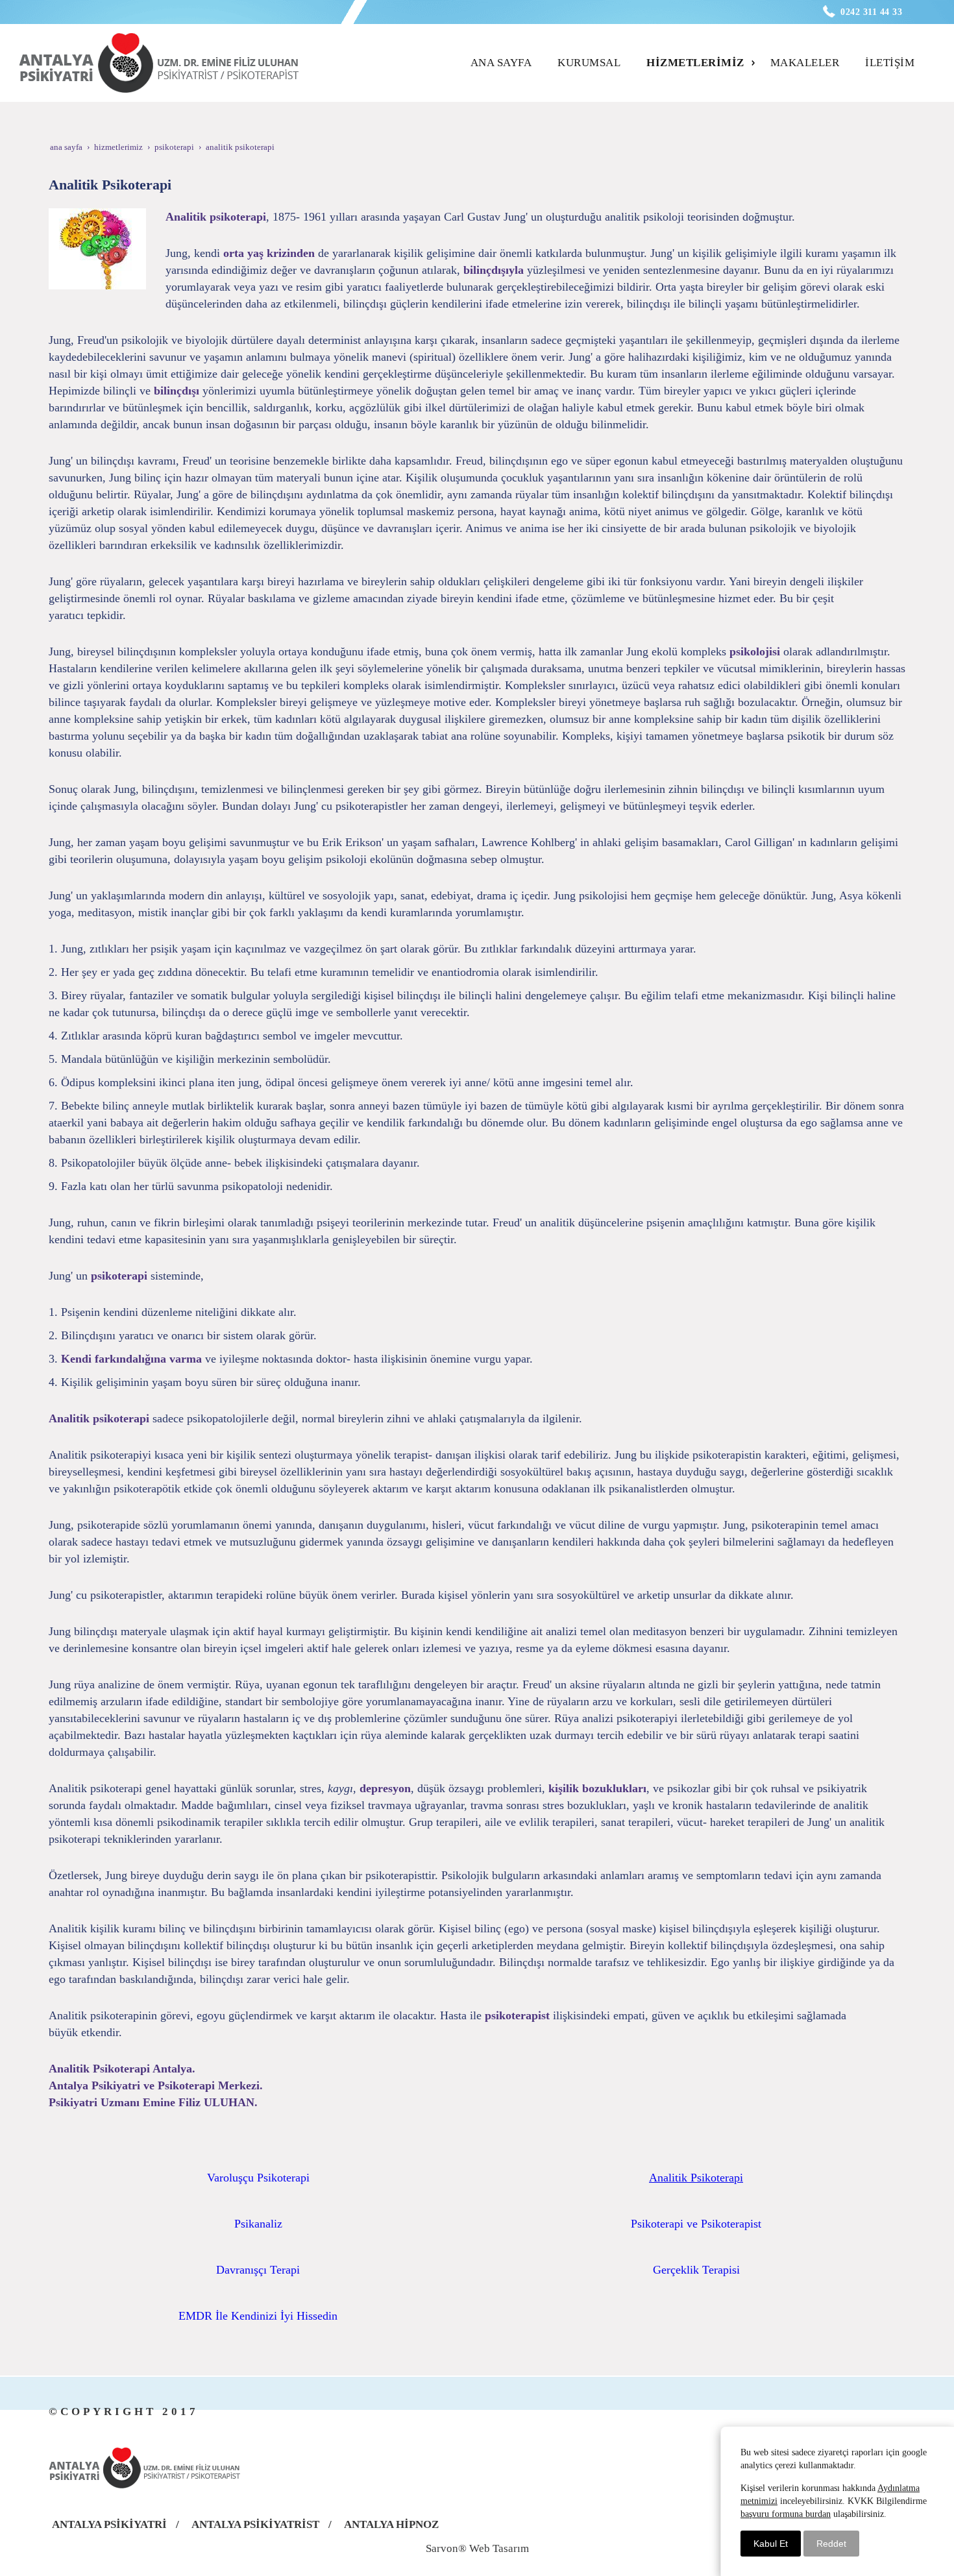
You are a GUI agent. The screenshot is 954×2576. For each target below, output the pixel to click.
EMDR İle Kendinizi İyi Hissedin (258, 2316)
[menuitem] (505, 63)
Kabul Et (771, 2544)
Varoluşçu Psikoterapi (258, 2178)
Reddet (831, 2544)
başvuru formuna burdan (786, 2514)
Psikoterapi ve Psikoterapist (696, 2224)
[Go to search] (926, 51)
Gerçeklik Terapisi (696, 2270)
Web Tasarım (499, 2548)
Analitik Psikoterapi (696, 2178)
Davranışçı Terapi (258, 2270)
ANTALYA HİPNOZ (391, 2524)
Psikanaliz (258, 2224)
